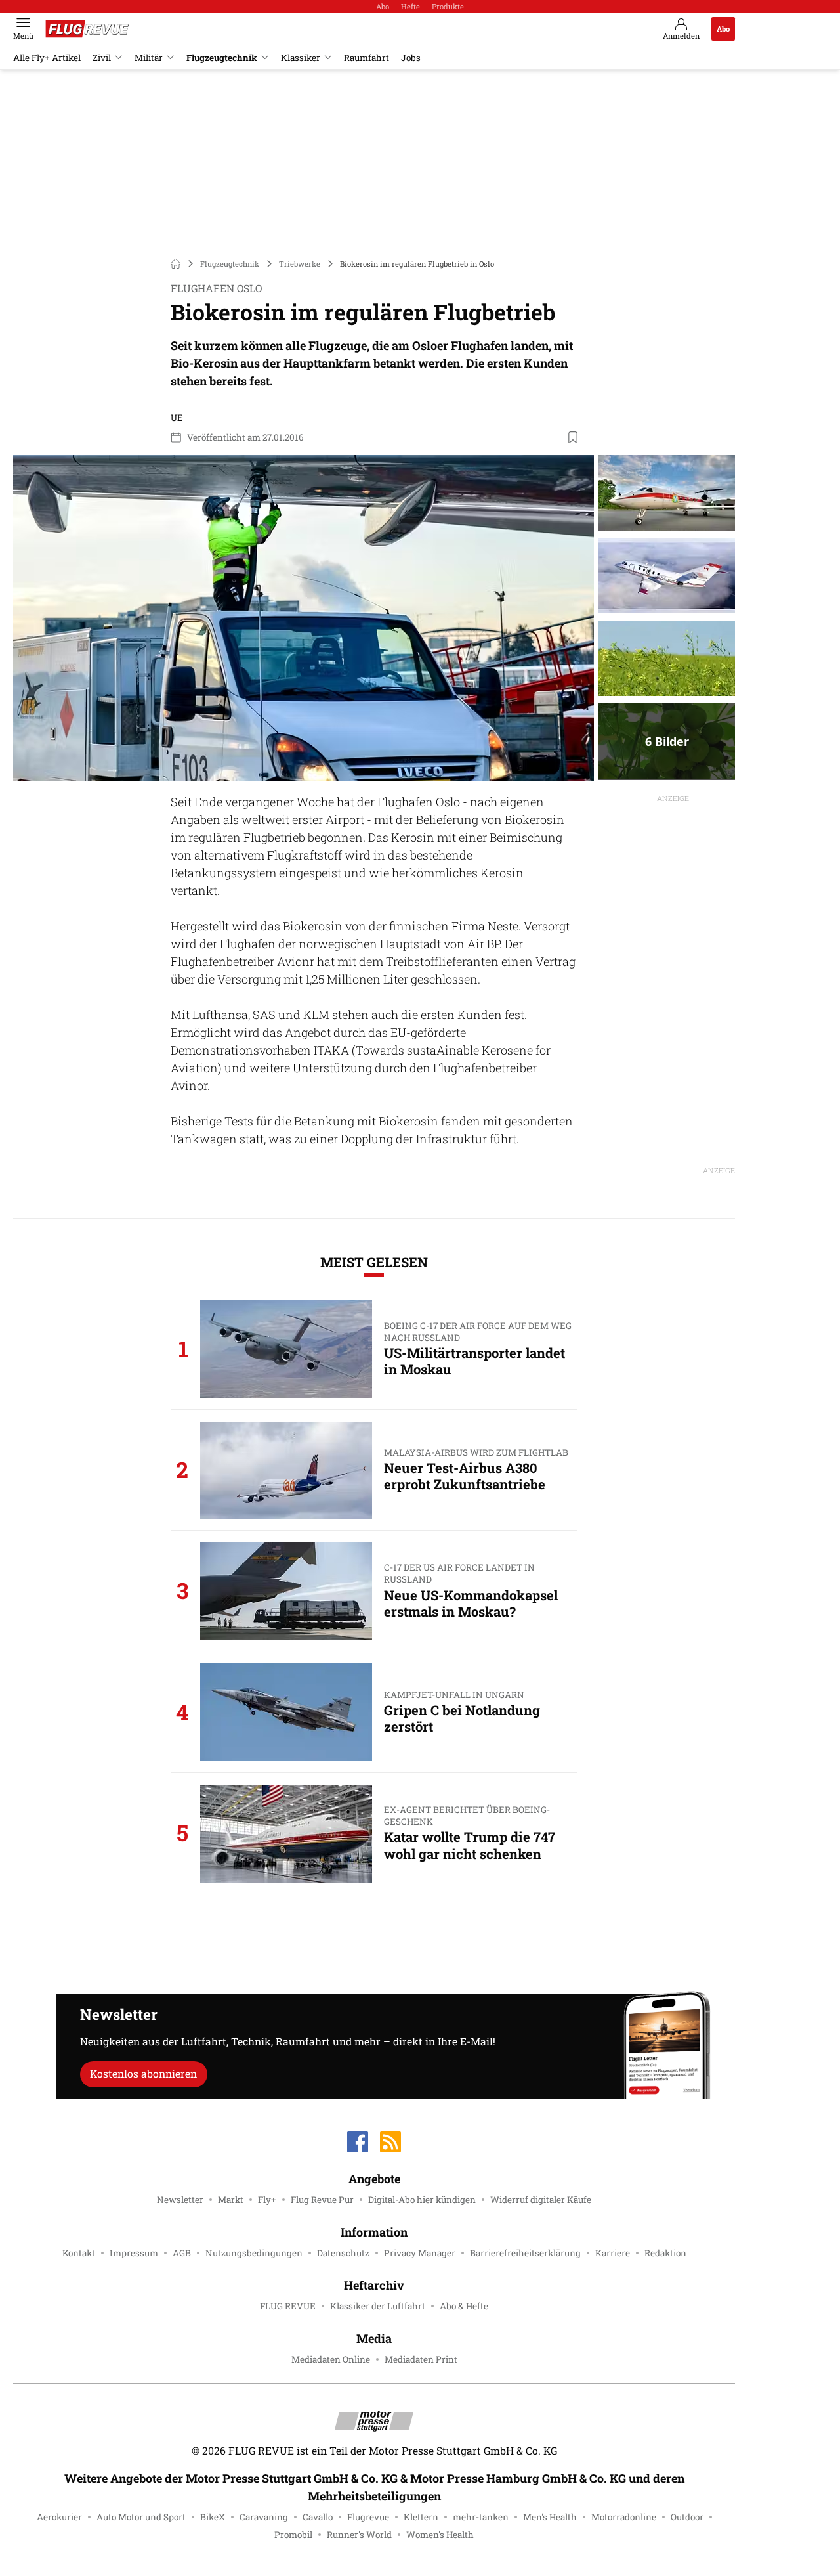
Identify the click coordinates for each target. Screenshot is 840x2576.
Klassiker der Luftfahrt (378, 2306)
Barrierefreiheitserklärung (525, 2253)
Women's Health (440, 2535)
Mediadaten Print (421, 2359)
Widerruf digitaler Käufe (541, 2200)
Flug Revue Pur (322, 2200)
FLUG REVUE (288, 2306)
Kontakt (79, 2253)
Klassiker (301, 58)
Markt (231, 2200)
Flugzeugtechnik (222, 58)
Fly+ (267, 2200)
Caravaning (264, 2517)
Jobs (411, 58)
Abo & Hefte (464, 2306)
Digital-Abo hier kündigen (422, 2200)
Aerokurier (59, 2517)
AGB (182, 2253)
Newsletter (180, 2200)
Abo (383, 6)
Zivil (102, 58)
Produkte (448, 6)
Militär (149, 58)
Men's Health (550, 2517)
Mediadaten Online (331, 2359)
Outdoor (687, 2517)
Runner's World (359, 2535)
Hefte (410, 6)
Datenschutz (343, 2253)
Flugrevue (368, 2517)
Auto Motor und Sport (141, 2517)
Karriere (613, 2253)
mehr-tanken (481, 2517)
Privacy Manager (420, 2253)
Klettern (421, 2517)
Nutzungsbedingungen (254, 2253)
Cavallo (318, 2517)
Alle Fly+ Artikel (47, 58)
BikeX (213, 2517)
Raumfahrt (367, 58)
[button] (304, 619)
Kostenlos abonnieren (143, 2073)
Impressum (134, 2253)
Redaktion (665, 2253)
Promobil (293, 2535)
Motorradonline (624, 2517)
